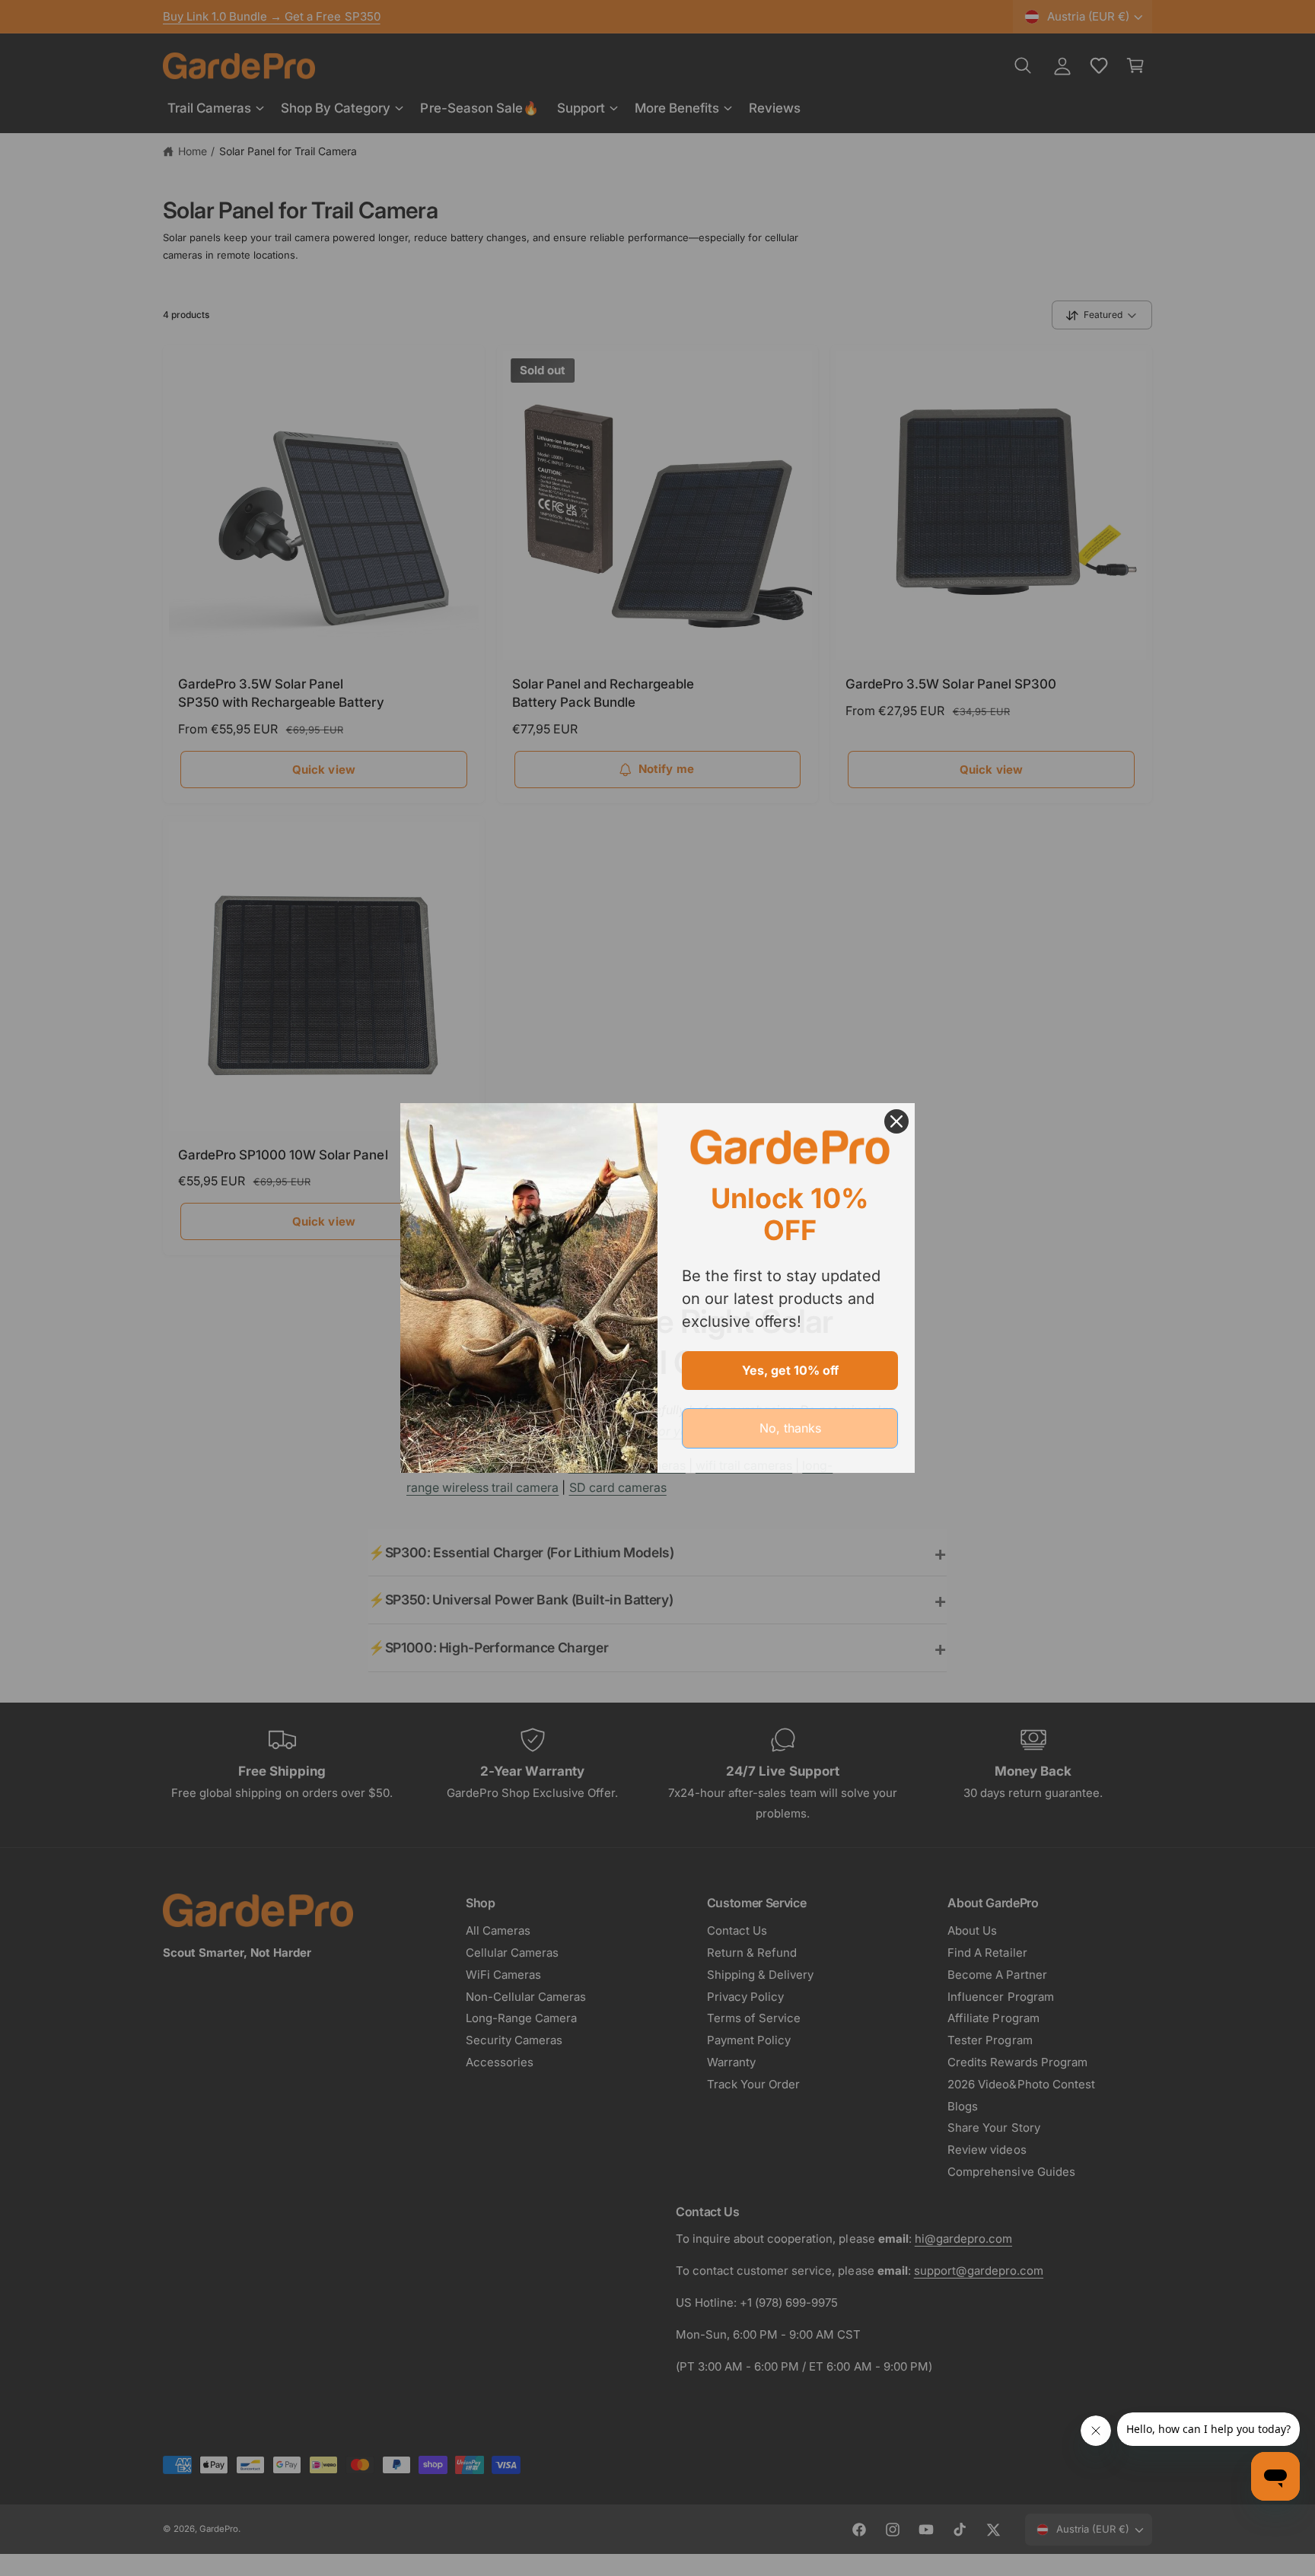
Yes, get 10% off (790, 1370)
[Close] (896, 1121)
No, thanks (790, 1428)
